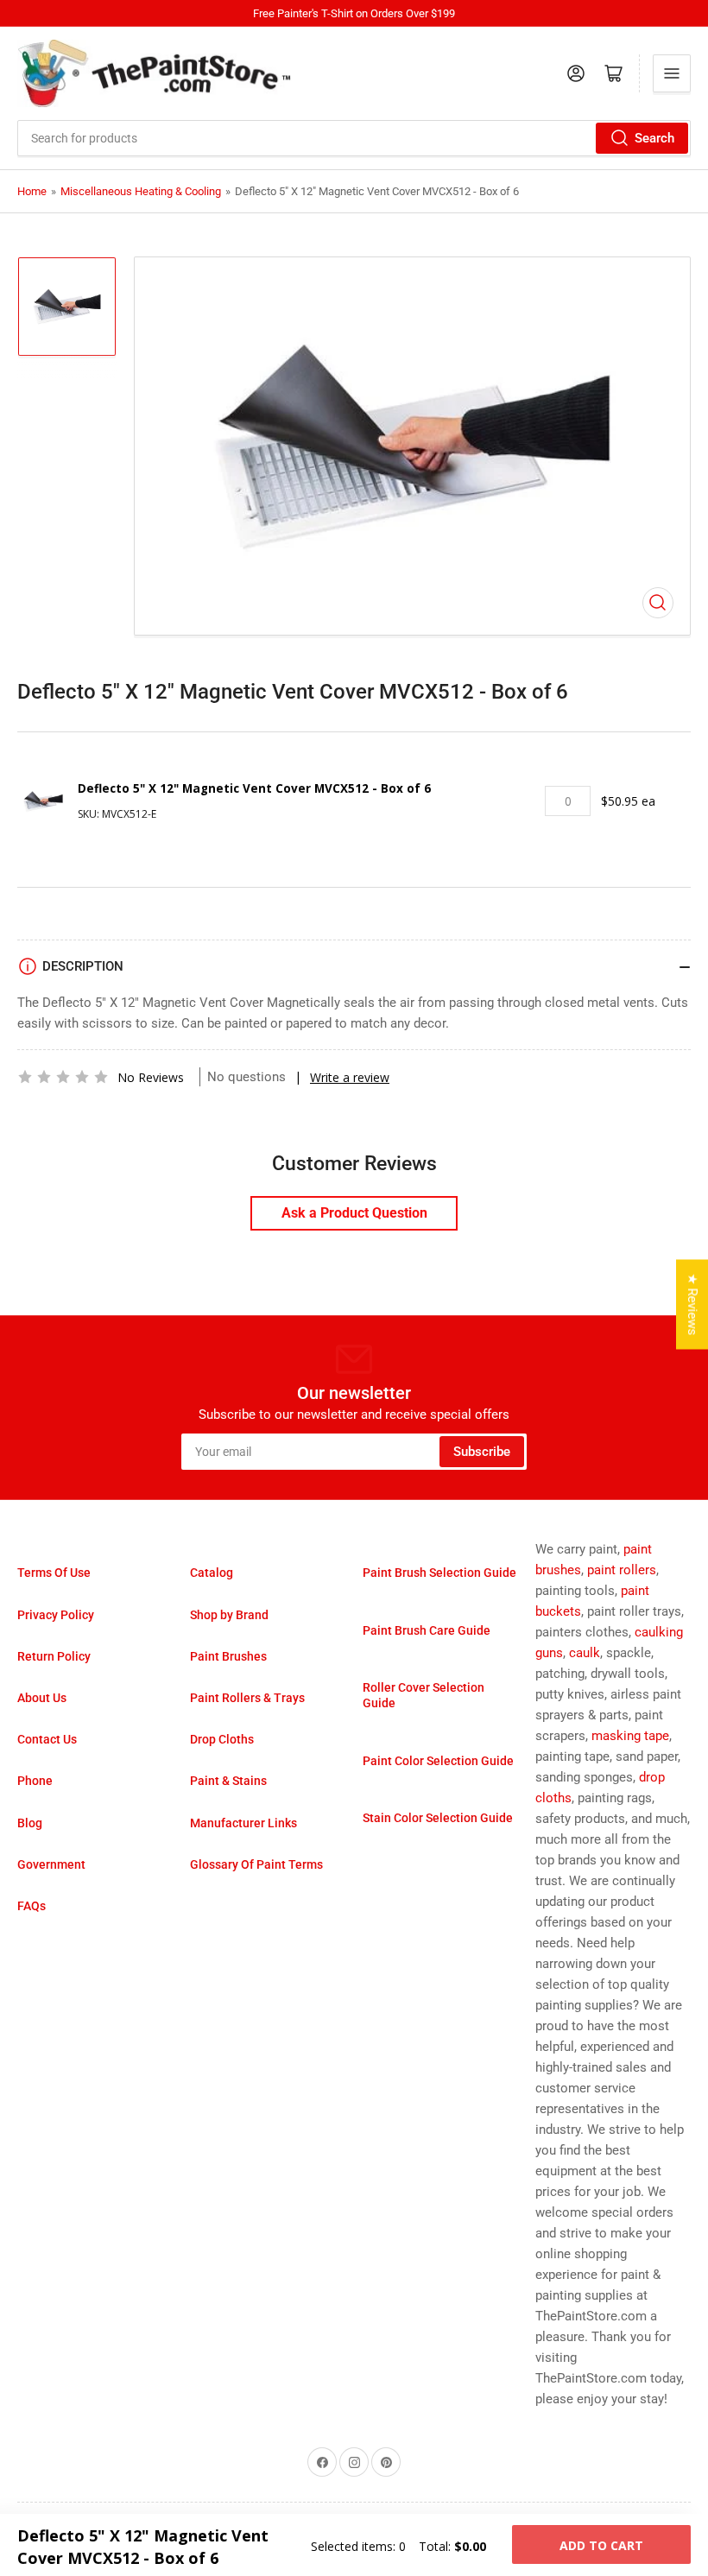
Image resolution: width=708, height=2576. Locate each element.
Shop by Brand (229, 1615)
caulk (585, 1653)
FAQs (32, 1906)
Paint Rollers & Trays (247, 1698)
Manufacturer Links (243, 1823)
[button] (63, 1077)
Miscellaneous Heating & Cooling (141, 191)
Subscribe (482, 1452)
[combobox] (354, 138)
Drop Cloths (222, 1739)
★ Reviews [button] (692, 1304)
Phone (35, 1781)
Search (654, 138)
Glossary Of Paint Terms (256, 1864)
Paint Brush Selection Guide (439, 1573)
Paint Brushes (228, 1656)
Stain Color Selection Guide (438, 1818)
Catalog (212, 1573)
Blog (30, 1823)
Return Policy (54, 1656)
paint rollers (622, 1570)
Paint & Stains (228, 1781)
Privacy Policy (56, 1615)
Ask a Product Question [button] (354, 1213)
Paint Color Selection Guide (438, 1761)
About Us (42, 1698)
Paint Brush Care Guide (427, 1630)
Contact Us (47, 1739)
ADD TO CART (601, 2545)
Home (32, 191)
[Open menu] (672, 73)
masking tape (630, 1736)
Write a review (350, 1077)
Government (51, 1864)
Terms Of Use (54, 1573)
